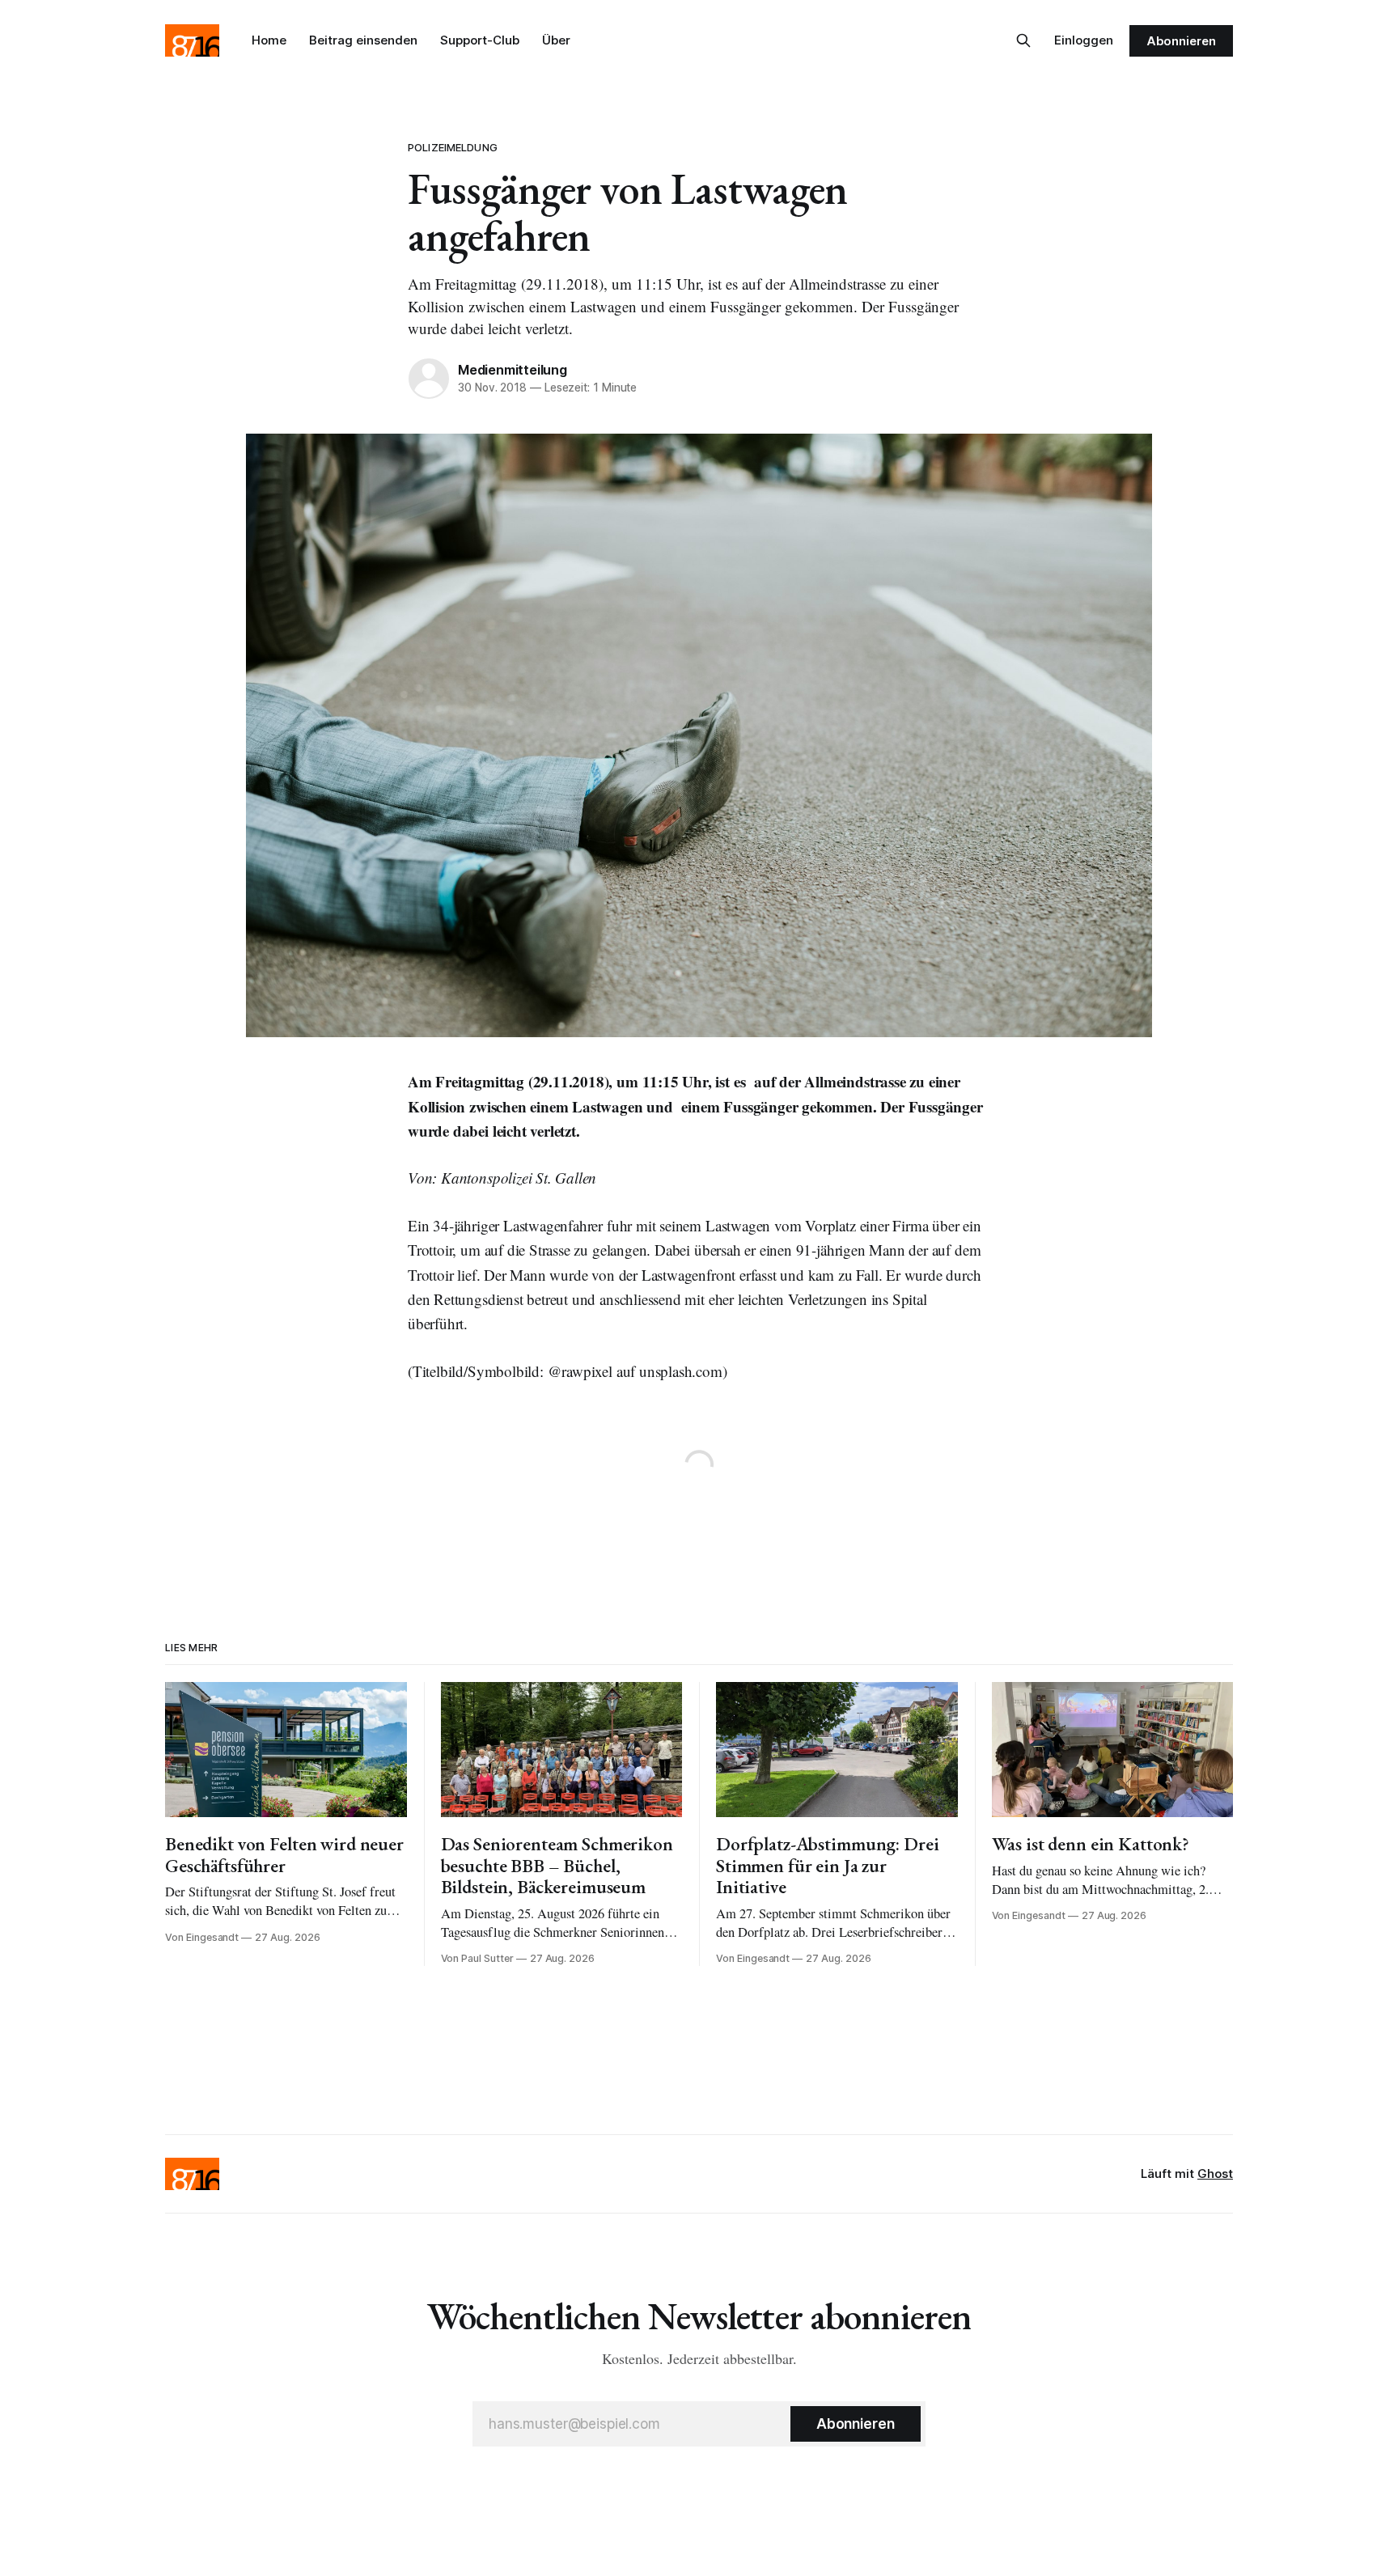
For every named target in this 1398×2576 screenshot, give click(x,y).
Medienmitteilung (513, 370)
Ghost (1215, 2173)
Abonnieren (1181, 41)
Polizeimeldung (453, 147)
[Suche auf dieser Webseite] (1023, 40)
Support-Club (480, 40)
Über (556, 40)
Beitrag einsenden (363, 40)
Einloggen (1084, 40)
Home (269, 40)
